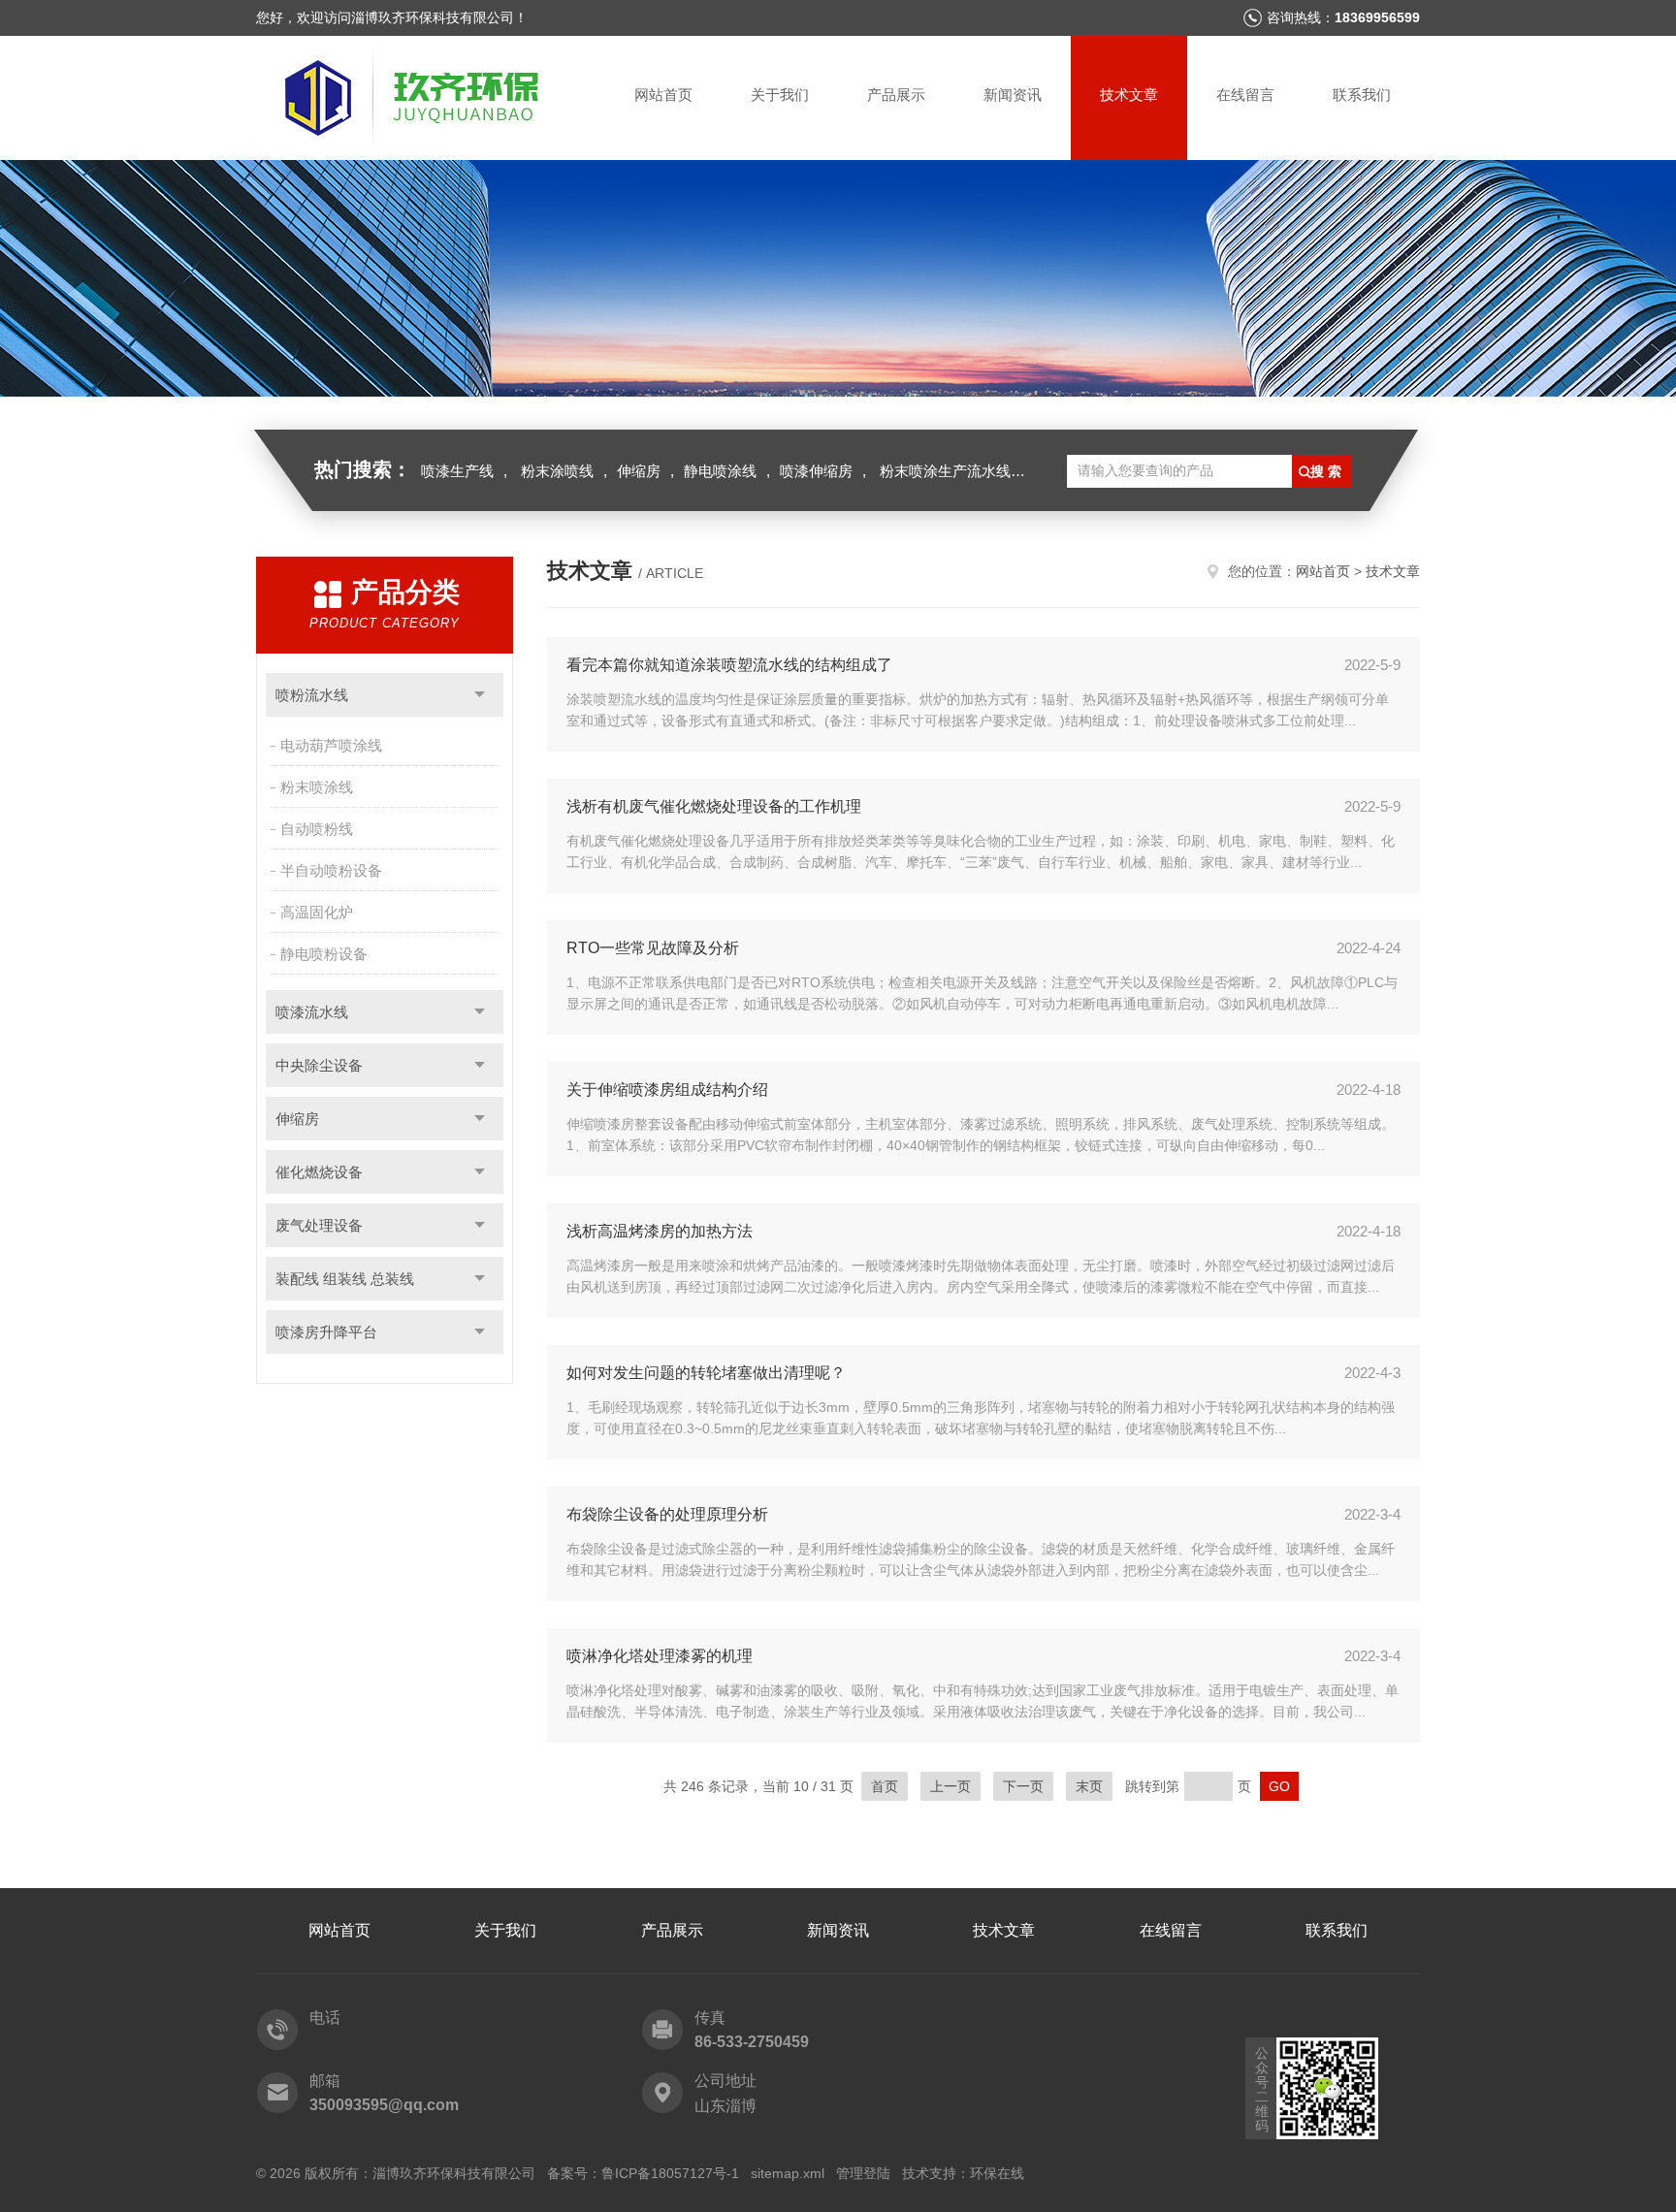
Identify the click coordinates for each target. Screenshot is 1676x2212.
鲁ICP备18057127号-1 (670, 2173)
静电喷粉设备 (324, 954)
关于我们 (780, 95)
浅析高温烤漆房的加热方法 (660, 1231)
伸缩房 (639, 471)
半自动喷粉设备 (331, 870)
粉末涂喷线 (557, 471)
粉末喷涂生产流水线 (945, 471)
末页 (1089, 1786)
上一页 (951, 1786)
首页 (885, 1786)
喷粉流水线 (312, 695)
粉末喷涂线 (317, 787)
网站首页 (663, 95)
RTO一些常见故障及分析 (653, 948)
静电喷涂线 (720, 471)
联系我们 (1362, 95)
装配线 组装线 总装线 (345, 1279)
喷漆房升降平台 (326, 1332)
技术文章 (1129, 95)
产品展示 (896, 95)
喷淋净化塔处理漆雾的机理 (660, 1656)
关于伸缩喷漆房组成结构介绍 (667, 1090)
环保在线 (997, 2173)
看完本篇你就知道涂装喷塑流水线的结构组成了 (729, 665)
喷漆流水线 (312, 1012)
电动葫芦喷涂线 (331, 745)
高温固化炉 (317, 912)
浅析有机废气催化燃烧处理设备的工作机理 (714, 806)
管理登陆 (863, 2173)
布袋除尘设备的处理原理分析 (667, 1514)
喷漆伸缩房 (816, 471)
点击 (480, 695)
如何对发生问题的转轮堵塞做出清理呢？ (706, 1373)
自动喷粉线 (317, 829)
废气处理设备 (319, 1225)
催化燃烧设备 (319, 1172)
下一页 (1023, 1786)
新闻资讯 (1013, 95)
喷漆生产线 (457, 471)
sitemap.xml (788, 2173)
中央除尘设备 (319, 1065)
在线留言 (1245, 95)
